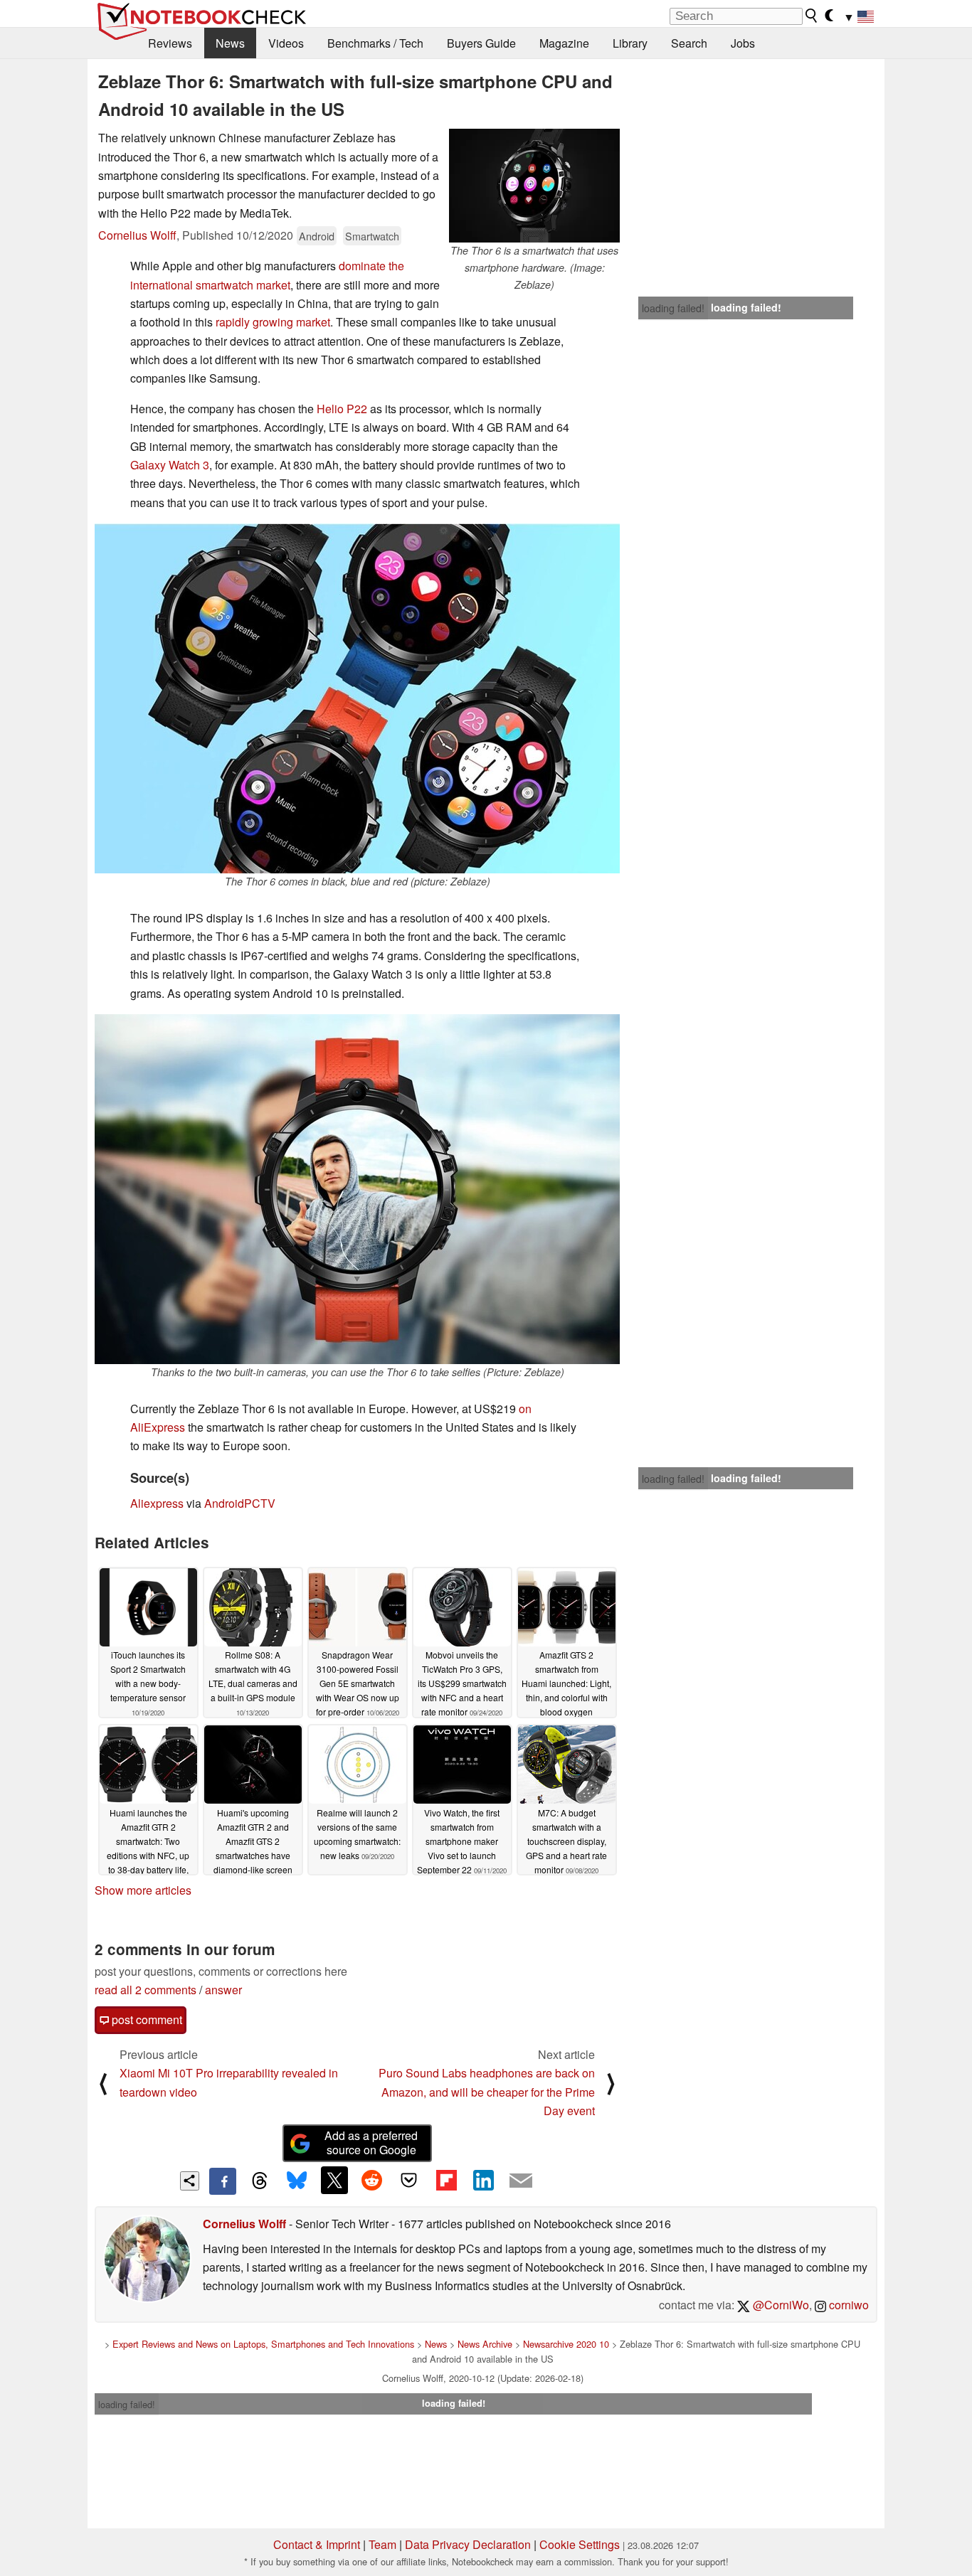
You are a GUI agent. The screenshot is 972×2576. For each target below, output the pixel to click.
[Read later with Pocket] (409, 2180)
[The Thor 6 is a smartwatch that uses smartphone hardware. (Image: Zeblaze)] (534, 186)
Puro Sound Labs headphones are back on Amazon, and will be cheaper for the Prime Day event (487, 2092)
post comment (146, 2019)
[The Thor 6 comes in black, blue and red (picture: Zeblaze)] (357, 698)
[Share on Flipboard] (446, 2180)
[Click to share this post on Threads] (260, 2181)
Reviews (170, 43)
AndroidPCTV (240, 1503)
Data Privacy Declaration (468, 2544)
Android (317, 236)
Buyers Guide (481, 43)
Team (382, 2544)
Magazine (564, 43)
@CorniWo (780, 2305)
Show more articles (143, 1890)
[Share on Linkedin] (483, 2180)
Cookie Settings (580, 2544)
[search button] (812, 16)
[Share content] (190, 2181)
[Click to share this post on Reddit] (371, 2180)
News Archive (485, 2344)
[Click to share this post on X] (334, 2180)
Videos (286, 43)
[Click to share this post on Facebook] (223, 2181)
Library (630, 43)
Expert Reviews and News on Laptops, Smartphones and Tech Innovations (263, 2344)
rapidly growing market (273, 322)
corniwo (847, 2305)
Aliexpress (157, 1503)
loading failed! (673, 308)
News (230, 43)
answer (223, 1990)
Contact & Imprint (317, 2544)
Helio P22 (342, 409)
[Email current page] (521, 2181)
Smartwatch (372, 236)
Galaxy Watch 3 (170, 465)
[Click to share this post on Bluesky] (297, 2181)
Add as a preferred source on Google (371, 2143)
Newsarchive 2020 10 (566, 2344)
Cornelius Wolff (137, 235)
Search (689, 43)
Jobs (743, 43)
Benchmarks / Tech (375, 43)
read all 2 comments (146, 1990)
